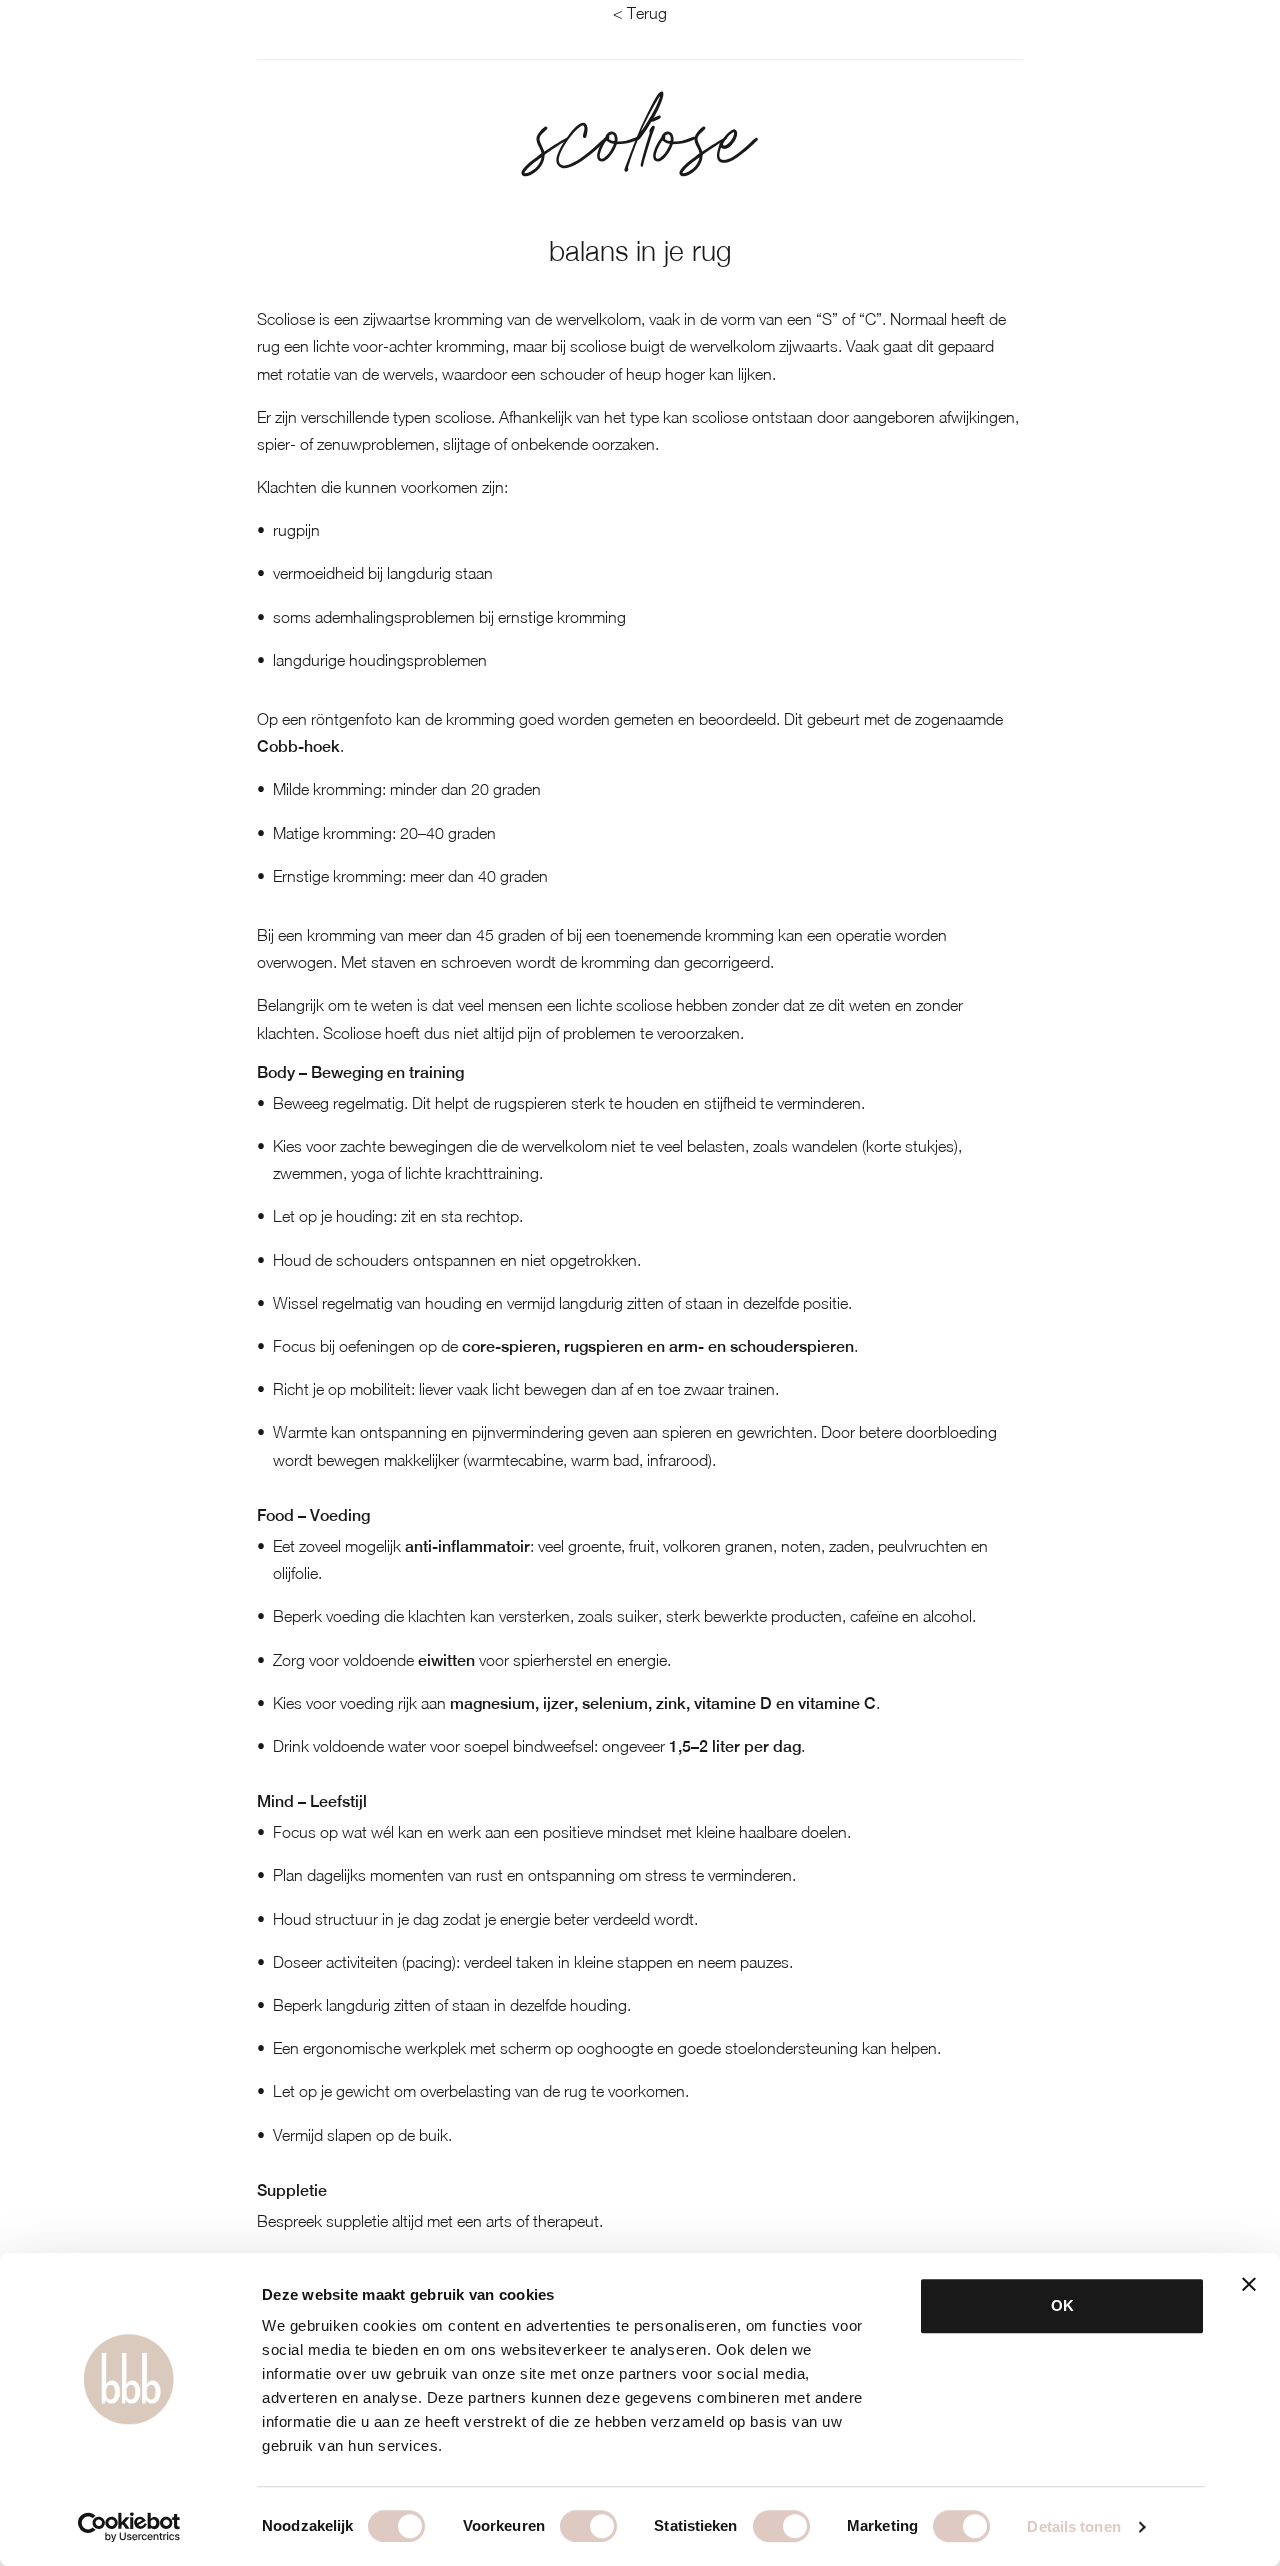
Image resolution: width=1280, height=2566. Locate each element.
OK (1062, 2305)
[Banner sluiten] (1249, 2284)
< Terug (640, 13)
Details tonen (1073, 2526)
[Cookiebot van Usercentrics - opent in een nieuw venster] (129, 2527)
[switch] (588, 2526)
